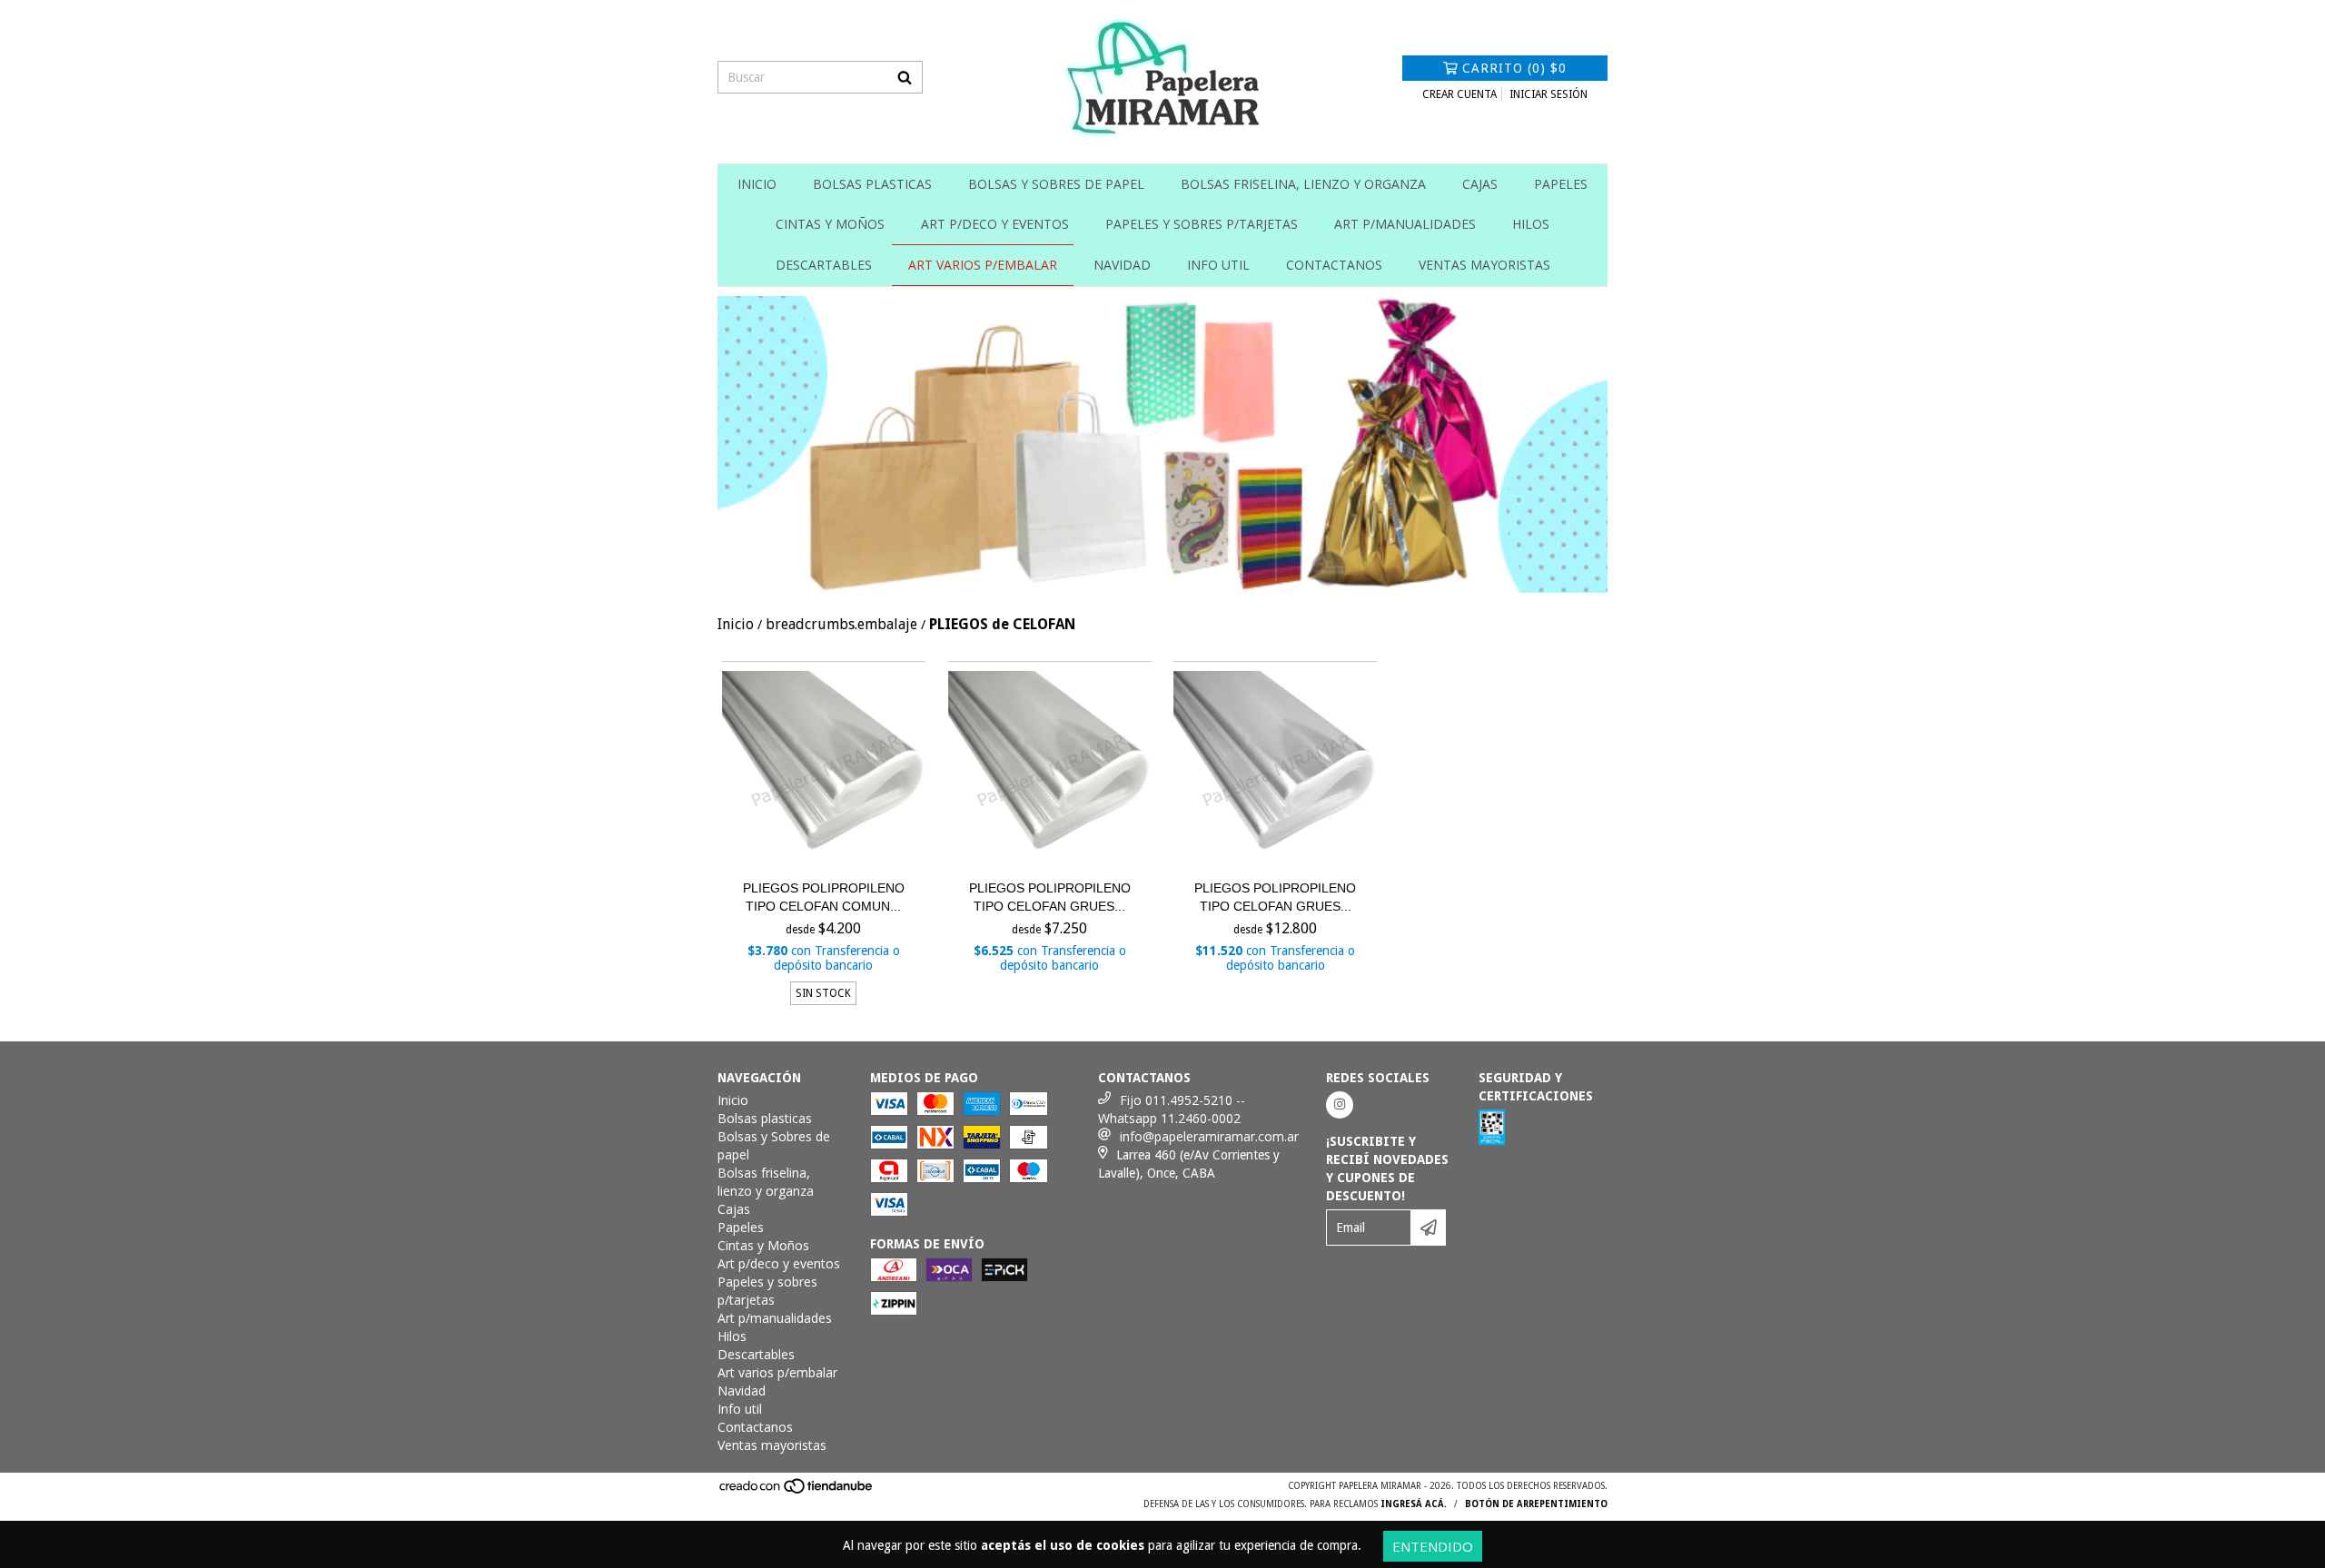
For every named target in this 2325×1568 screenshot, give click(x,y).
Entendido (1433, 1546)
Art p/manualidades (1405, 224)
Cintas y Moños (830, 224)
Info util (1218, 265)
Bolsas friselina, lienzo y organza (1303, 184)
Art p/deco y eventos (995, 224)
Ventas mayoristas (1484, 265)
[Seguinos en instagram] (1340, 1105)
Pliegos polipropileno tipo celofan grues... (1050, 897)
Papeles (1561, 184)
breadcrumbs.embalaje (841, 624)
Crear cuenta (1459, 94)
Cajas (1480, 184)
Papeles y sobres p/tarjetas (1202, 224)
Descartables (824, 265)
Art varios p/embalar (983, 265)
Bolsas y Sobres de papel (1056, 184)
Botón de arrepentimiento (1536, 1504)
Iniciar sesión (1548, 94)
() (1514, 68)
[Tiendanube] (797, 1491)
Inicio (757, 184)
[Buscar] (905, 77)
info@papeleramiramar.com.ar (1209, 1136)
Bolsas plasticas (872, 184)
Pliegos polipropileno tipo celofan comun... (824, 897)
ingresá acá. (1414, 1504)
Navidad (1122, 265)
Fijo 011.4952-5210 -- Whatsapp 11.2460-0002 (1172, 1109)
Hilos (1531, 224)
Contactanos (1334, 265)
